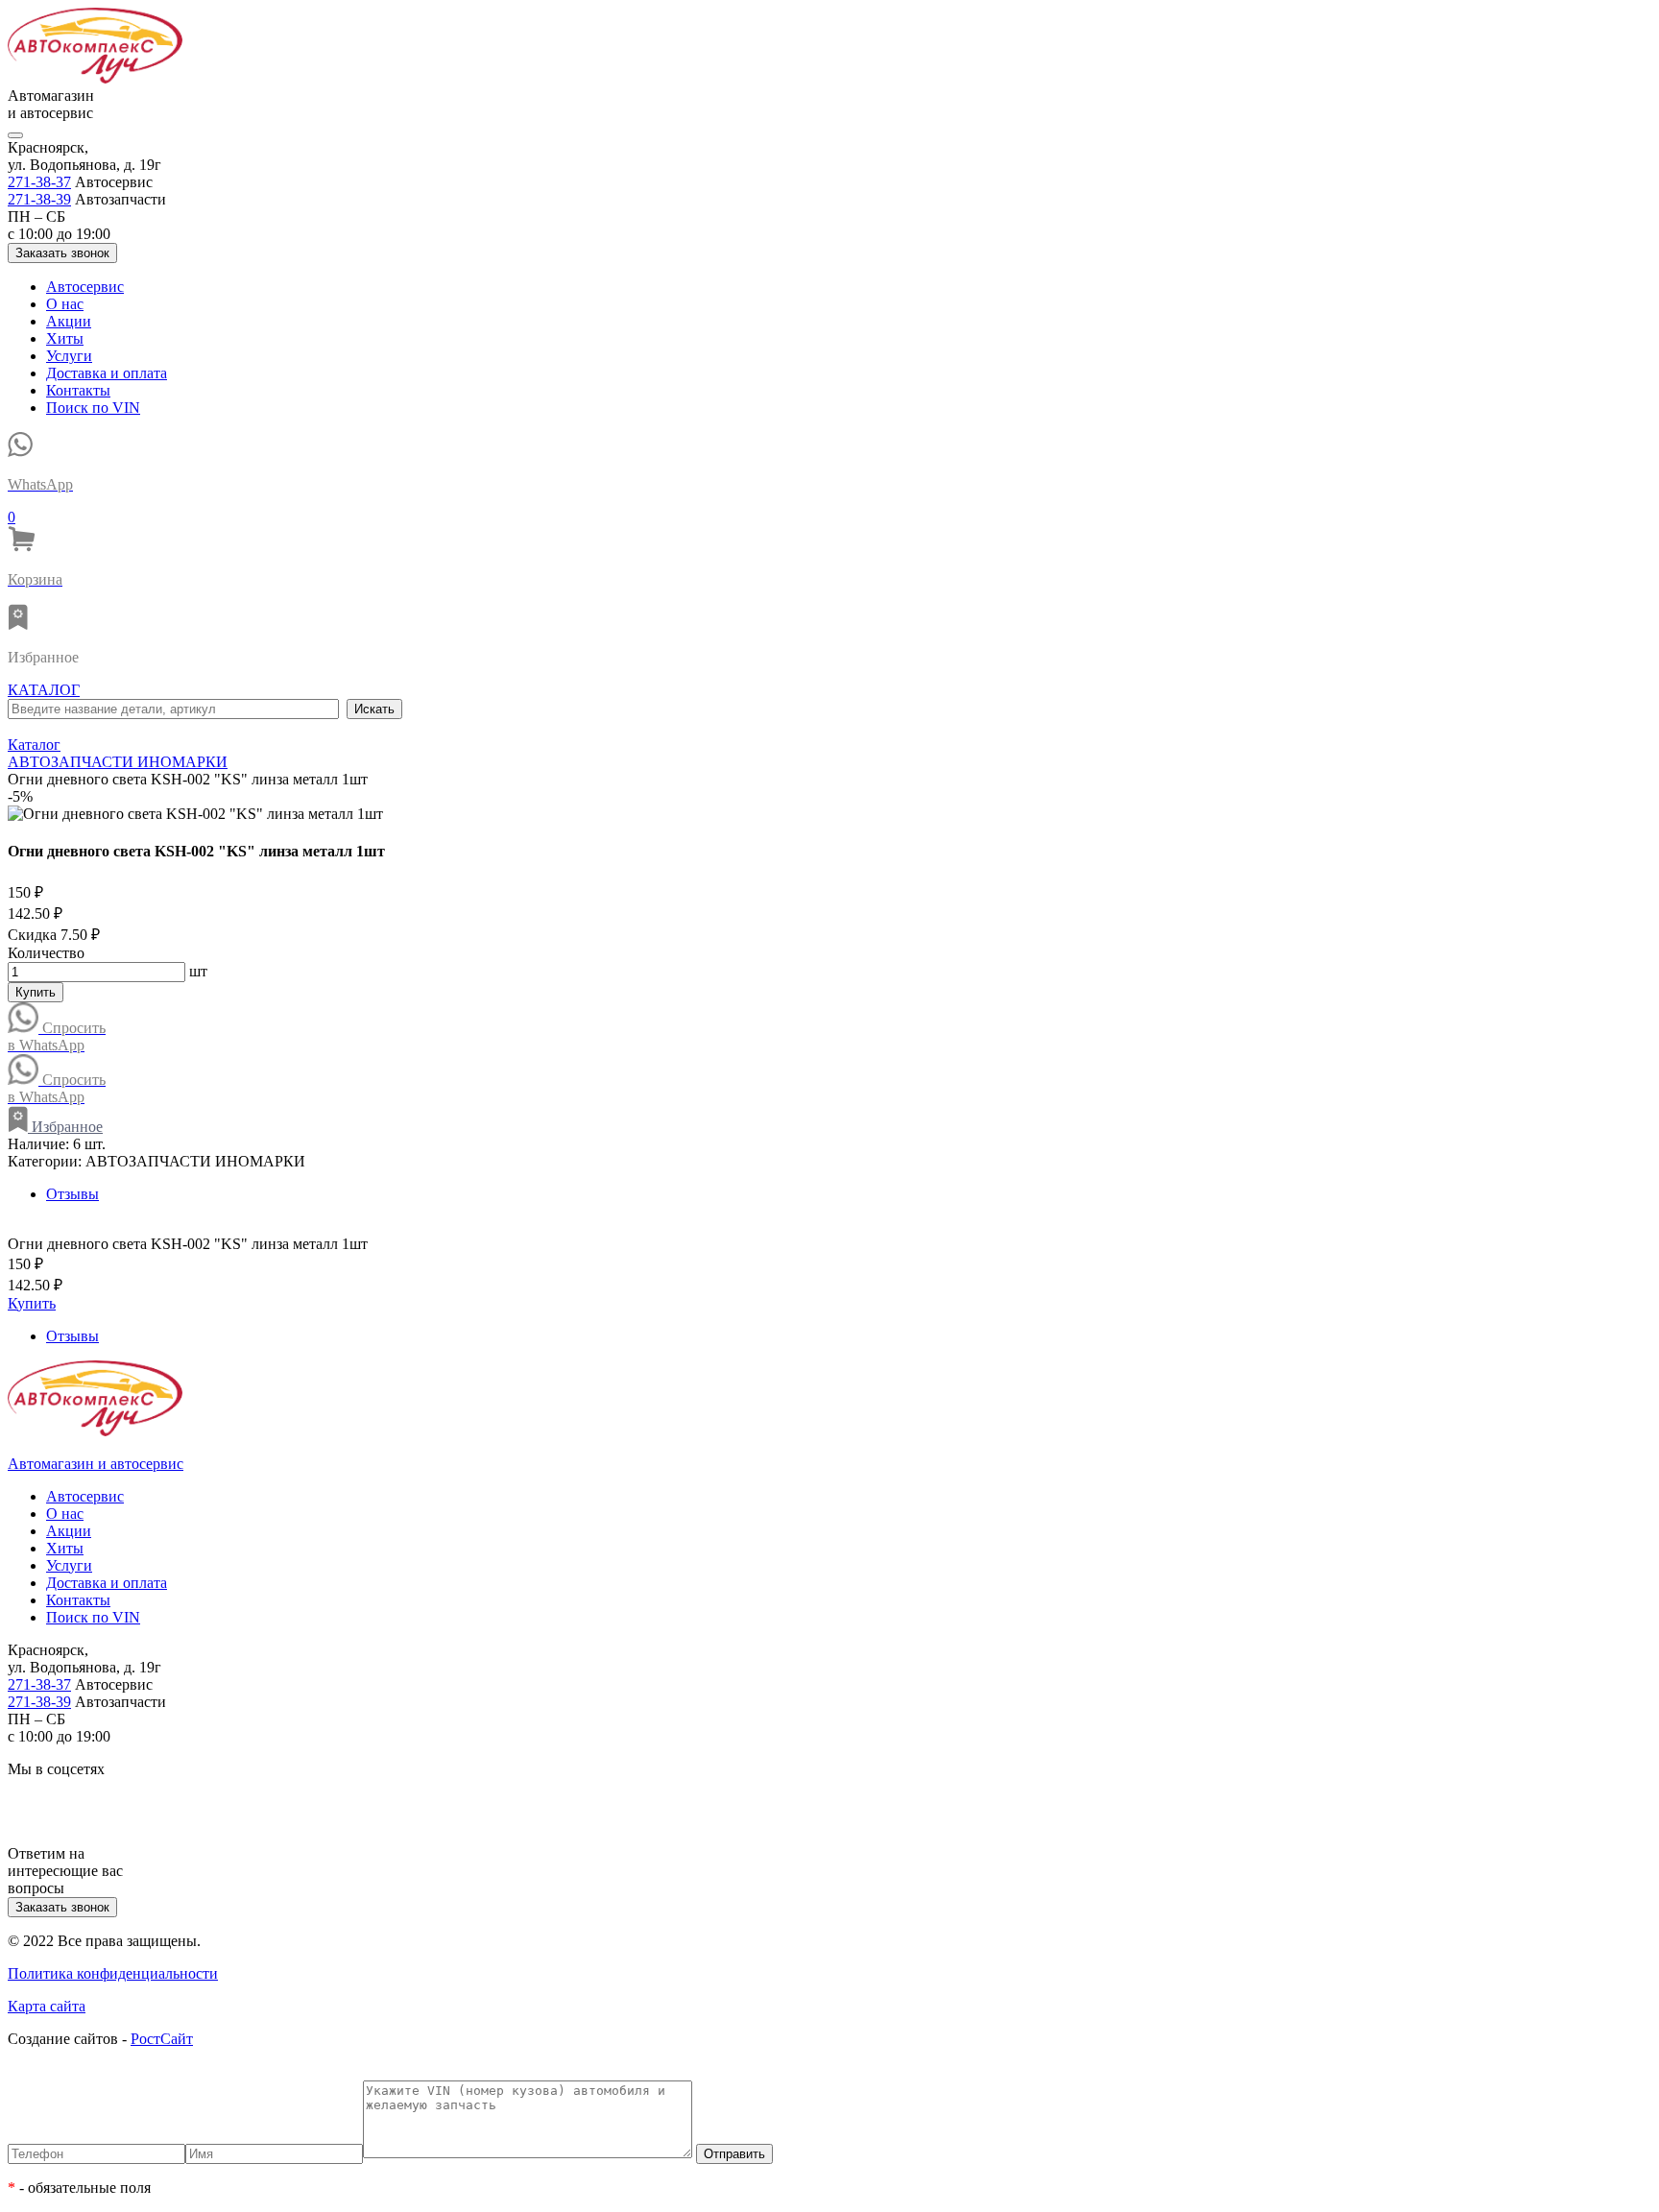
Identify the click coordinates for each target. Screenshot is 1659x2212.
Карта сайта (47, 2006)
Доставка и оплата (107, 373)
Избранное (65, 1127)
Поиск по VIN (93, 408)
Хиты (65, 338)
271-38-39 (39, 199)
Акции (69, 321)
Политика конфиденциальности (113, 1973)
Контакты (78, 390)
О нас (65, 304)
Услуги (69, 356)
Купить (36, 992)
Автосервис (85, 287)
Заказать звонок (62, 253)
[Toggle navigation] (15, 135)
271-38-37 (39, 182)
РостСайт (162, 2039)
